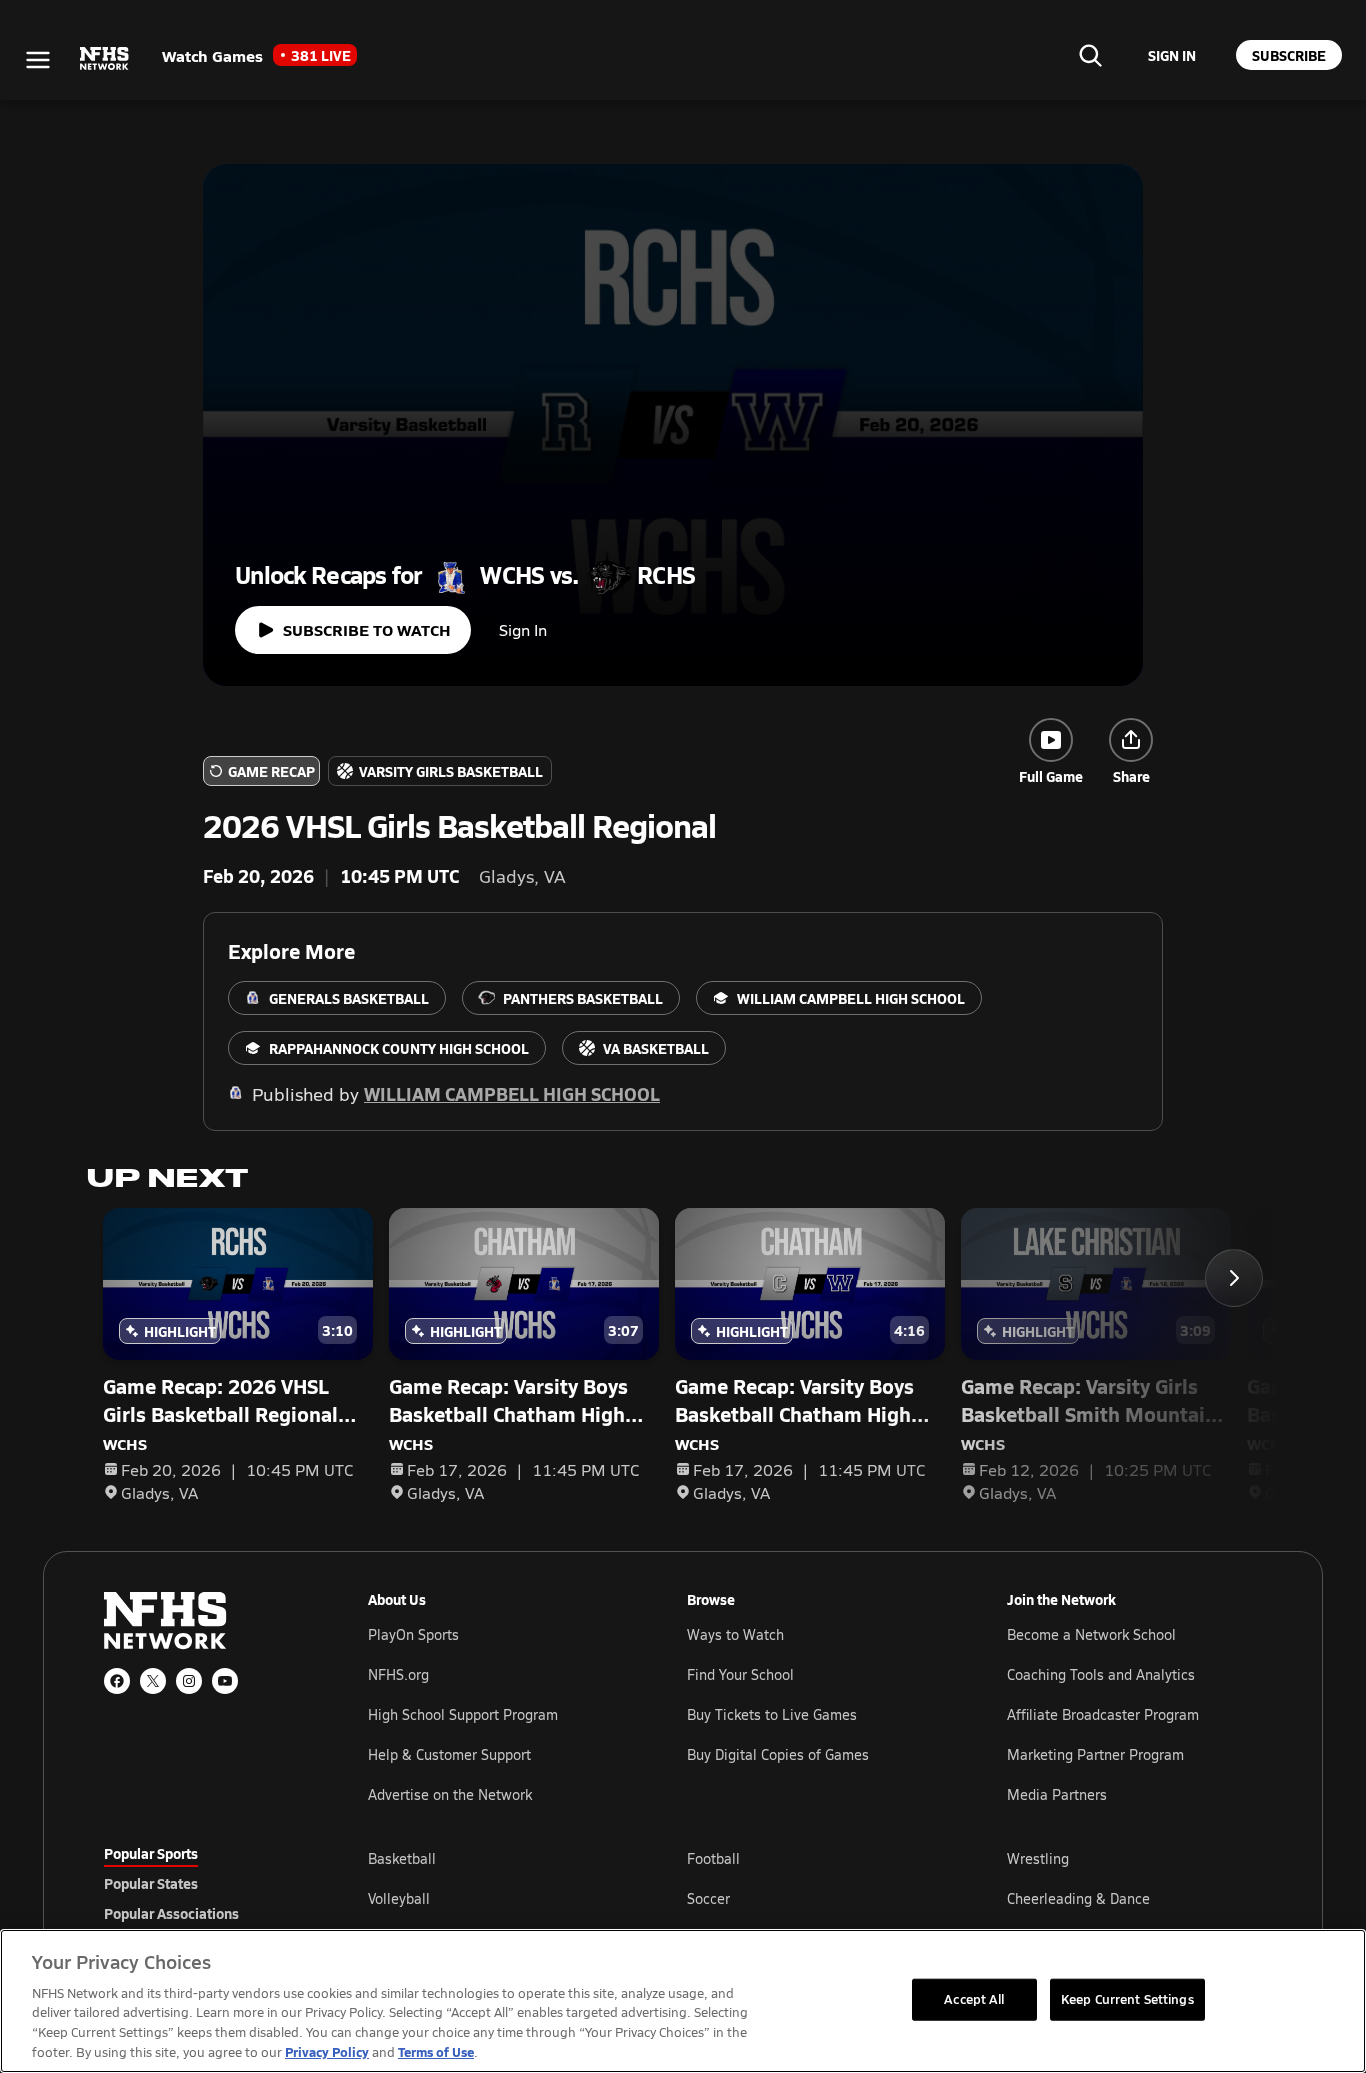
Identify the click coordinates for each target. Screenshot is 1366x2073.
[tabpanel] (815, 1898)
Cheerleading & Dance (1078, 1898)
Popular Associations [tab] (171, 1913)
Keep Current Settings (1127, 1999)
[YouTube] (225, 1681)
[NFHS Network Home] (105, 59)
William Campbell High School (512, 1093)
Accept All (974, 1999)
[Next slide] (1234, 1278)
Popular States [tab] (151, 1883)
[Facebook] (117, 1681)
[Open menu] (38, 60)
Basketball (402, 1858)
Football (713, 1858)
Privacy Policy (327, 2051)
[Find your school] (1090, 55)
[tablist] (204, 1883)
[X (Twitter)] (153, 1681)
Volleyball (399, 1898)
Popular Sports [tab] (151, 1853)
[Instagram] (189, 1681)
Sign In (523, 629)
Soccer (708, 1898)
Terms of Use (436, 2051)
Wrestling (1038, 1858)
